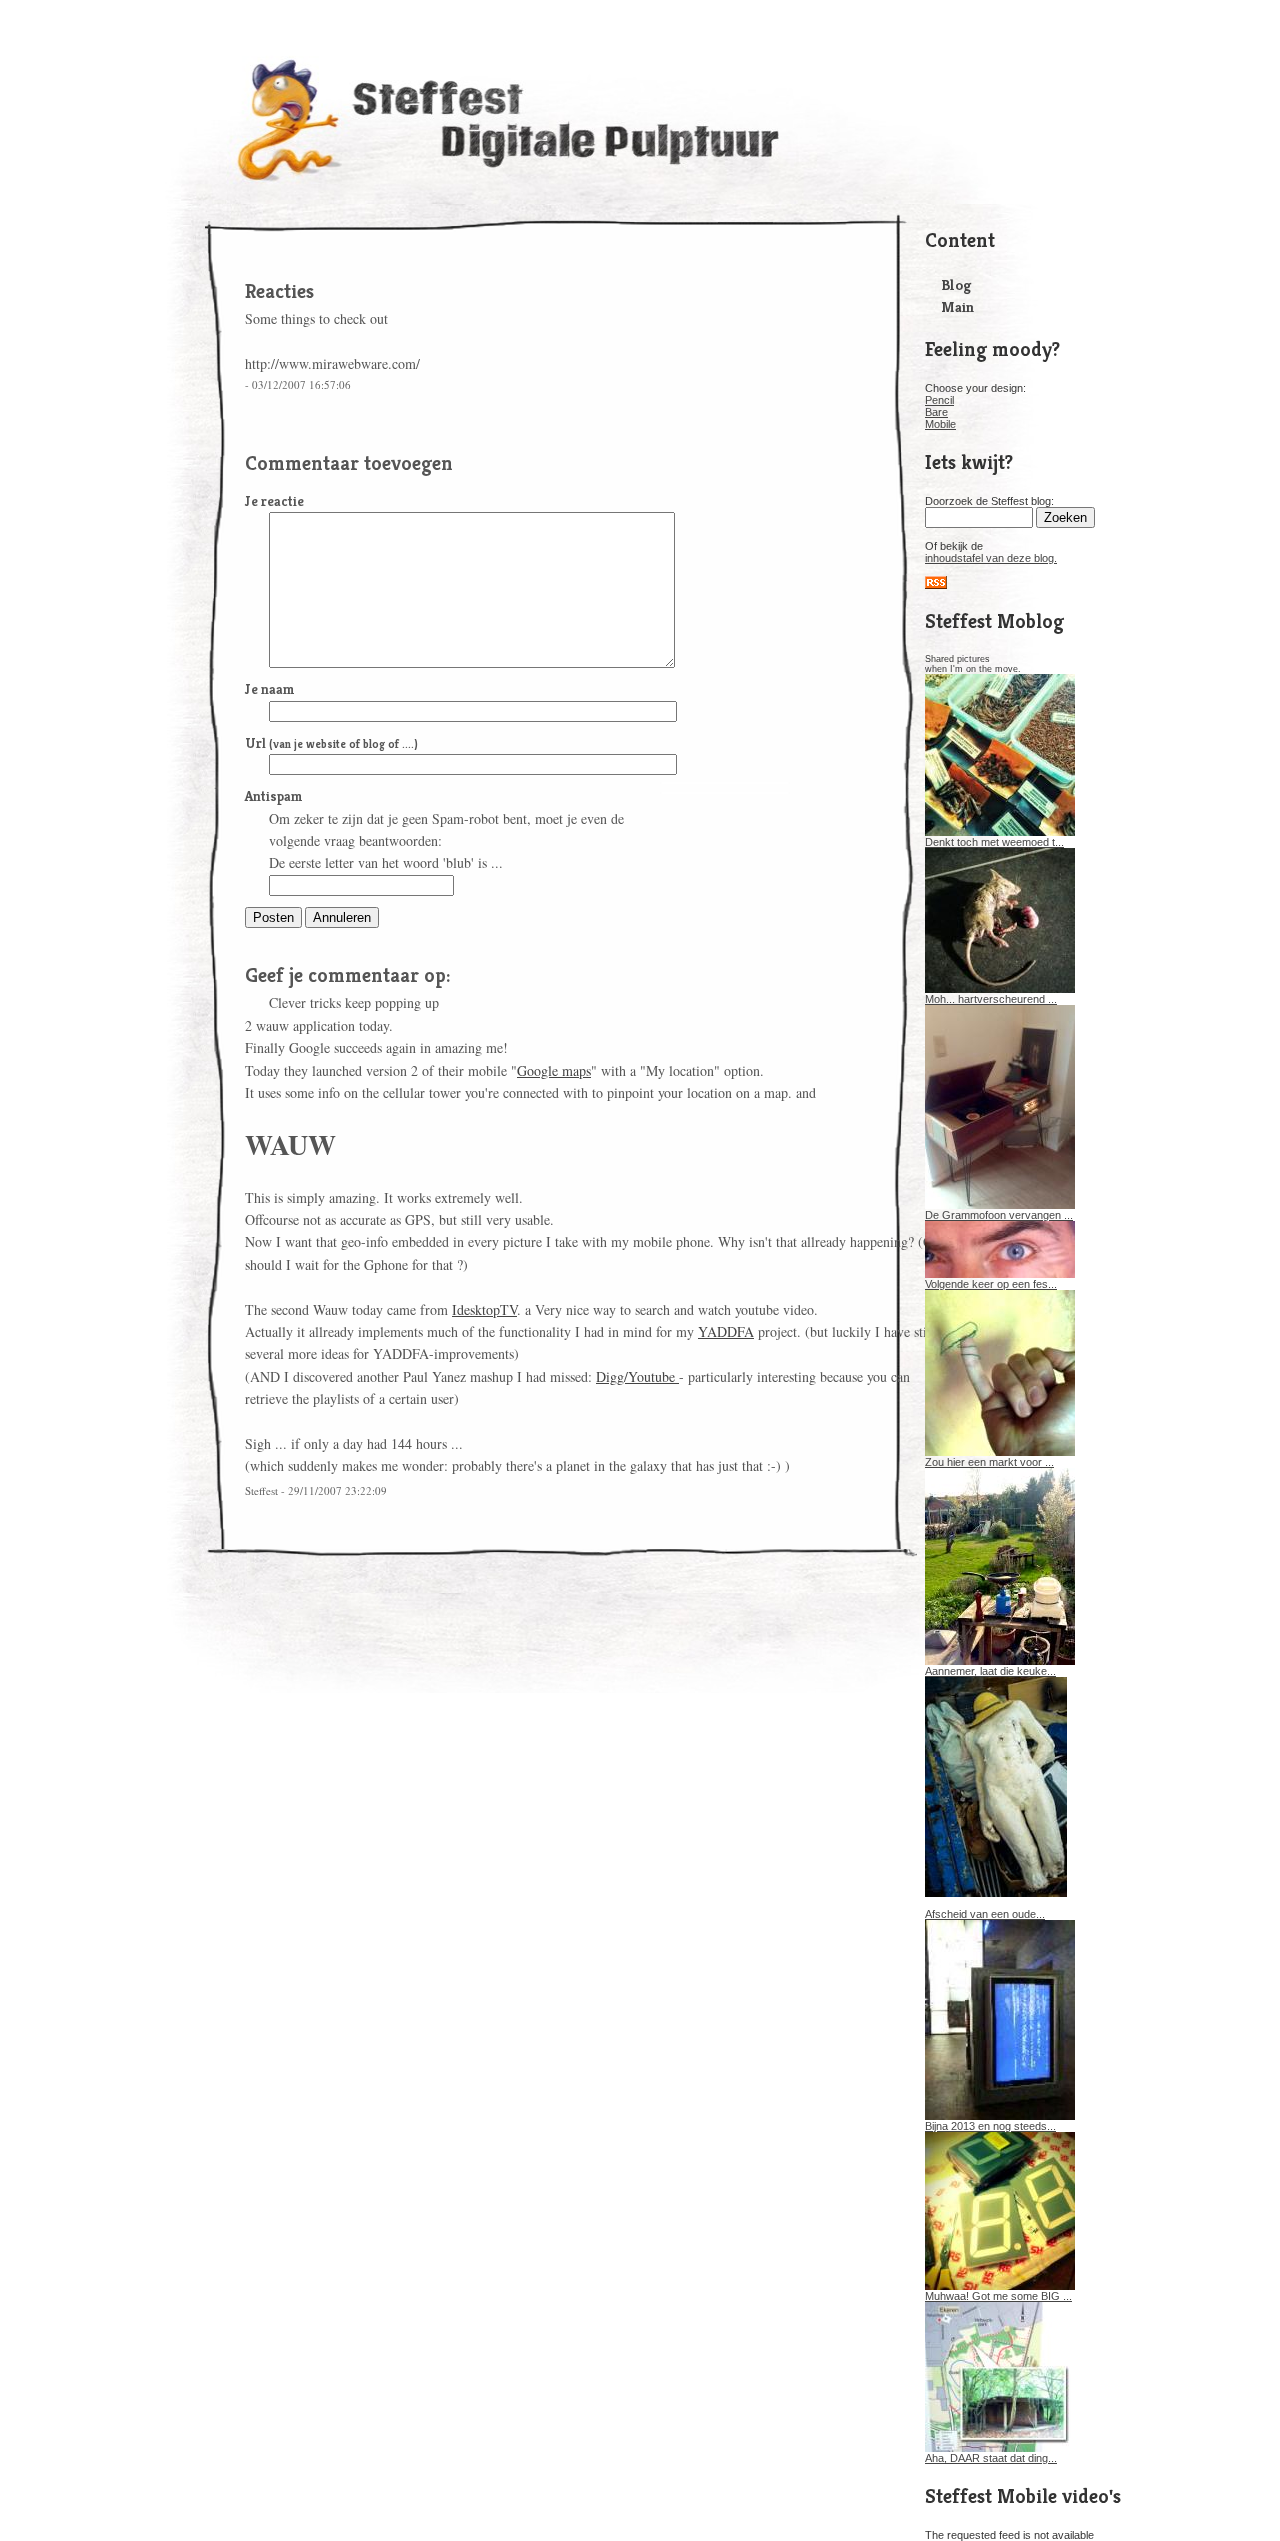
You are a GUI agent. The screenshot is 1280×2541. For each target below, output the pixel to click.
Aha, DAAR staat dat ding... (991, 2458)
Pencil (939, 400)
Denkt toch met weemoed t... (994, 842)
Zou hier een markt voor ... (989, 1462)
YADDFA (726, 1331)
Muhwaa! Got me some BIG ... (998, 2296)
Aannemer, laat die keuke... (990, 1671)
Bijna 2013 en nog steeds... (990, 2126)
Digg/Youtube (637, 1376)
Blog (956, 284)
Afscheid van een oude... (985, 1914)
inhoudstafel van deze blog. (991, 558)
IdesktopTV (484, 1309)
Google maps (554, 1070)
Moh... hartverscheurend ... (991, 999)
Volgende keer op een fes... (991, 1284)
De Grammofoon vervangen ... (999, 1215)
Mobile (940, 424)
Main (957, 306)
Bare (936, 412)
